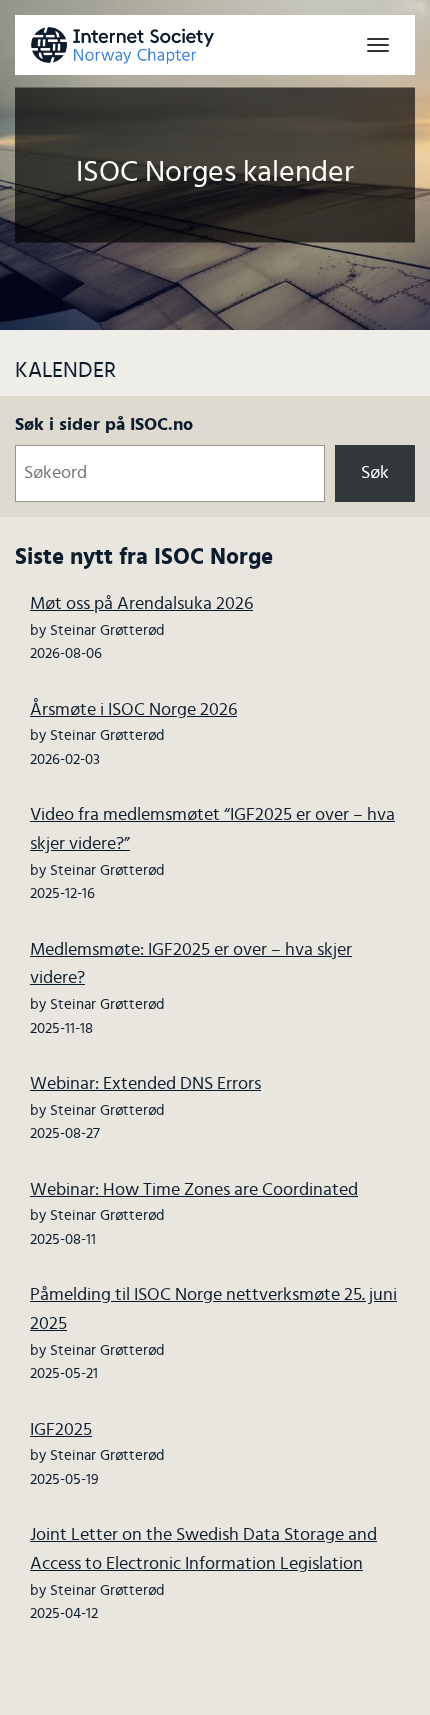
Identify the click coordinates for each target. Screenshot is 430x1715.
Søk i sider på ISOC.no (104, 425)
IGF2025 (61, 1430)
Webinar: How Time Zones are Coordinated (194, 1190)
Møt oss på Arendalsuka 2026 (141, 604)
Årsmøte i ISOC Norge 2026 (133, 710)
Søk (375, 473)
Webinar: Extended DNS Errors (145, 1084)
